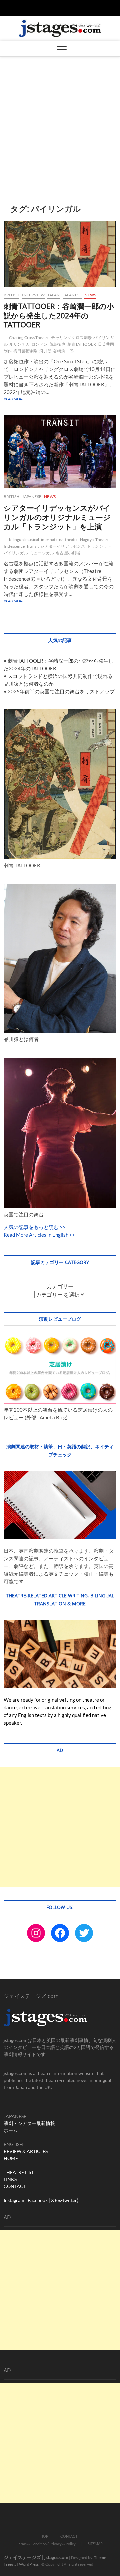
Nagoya (87, 539)
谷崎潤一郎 (63, 351)
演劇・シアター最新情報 (29, 2123)
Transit (32, 546)
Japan (53, 295)
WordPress (29, 2564)
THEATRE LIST (19, 2172)
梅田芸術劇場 (25, 351)
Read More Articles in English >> (39, 1235)
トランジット (99, 546)
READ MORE (25, 399)
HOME (11, 2158)
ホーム (11, 2130)
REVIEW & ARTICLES (26, 2151)
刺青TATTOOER (82, 344)
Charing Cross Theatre (29, 337)
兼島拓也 (57, 344)
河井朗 (45, 351)
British (11, 295)
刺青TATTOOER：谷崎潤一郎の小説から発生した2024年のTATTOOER (59, 315)
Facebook (38, 2200)
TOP (45, 2536)
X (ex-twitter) (65, 2200)
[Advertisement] (60, 120)
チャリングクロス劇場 (71, 337)
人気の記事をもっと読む (31, 1227)
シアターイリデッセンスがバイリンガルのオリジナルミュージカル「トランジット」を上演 (57, 517)
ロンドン (39, 344)
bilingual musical (24, 539)
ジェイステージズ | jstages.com (36, 2557)
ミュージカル (42, 553)
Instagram (14, 2200)
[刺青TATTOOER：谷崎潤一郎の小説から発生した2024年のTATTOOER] (60, 254)
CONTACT (15, 2186)
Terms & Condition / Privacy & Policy (46, 2544)
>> (62, 1227)
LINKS (10, 2179)
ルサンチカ (19, 344)
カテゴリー (60, 1286)
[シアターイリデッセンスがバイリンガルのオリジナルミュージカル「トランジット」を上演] (60, 452)
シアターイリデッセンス (63, 546)
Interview (33, 295)
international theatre (60, 539)
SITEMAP (95, 2543)
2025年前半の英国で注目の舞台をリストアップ (61, 691)
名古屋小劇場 (68, 553)
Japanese (72, 295)
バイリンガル (16, 553)
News (90, 295)
